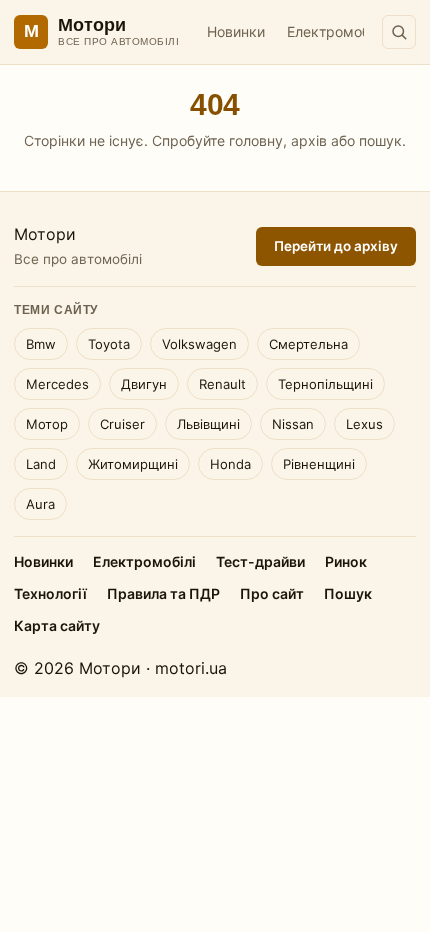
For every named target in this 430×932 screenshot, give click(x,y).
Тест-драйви (260, 561)
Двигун (144, 384)
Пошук (348, 593)
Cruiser (122, 424)
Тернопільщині (325, 384)
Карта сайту (57, 625)
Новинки (236, 31)
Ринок (346, 561)
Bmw (41, 344)
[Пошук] (399, 32)
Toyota (109, 344)
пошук (380, 140)
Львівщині (208, 424)
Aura (40, 504)
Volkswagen (199, 344)
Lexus (364, 424)
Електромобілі (335, 31)
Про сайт (272, 593)
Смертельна (308, 344)
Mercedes (57, 384)
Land (41, 464)
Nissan (293, 424)
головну (256, 140)
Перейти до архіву (336, 246)
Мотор (47, 424)
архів (309, 140)
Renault (222, 384)
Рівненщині (319, 464)
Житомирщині (133, 464)
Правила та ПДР (163, 593)
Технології (50, 593)
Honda (230, 464)
